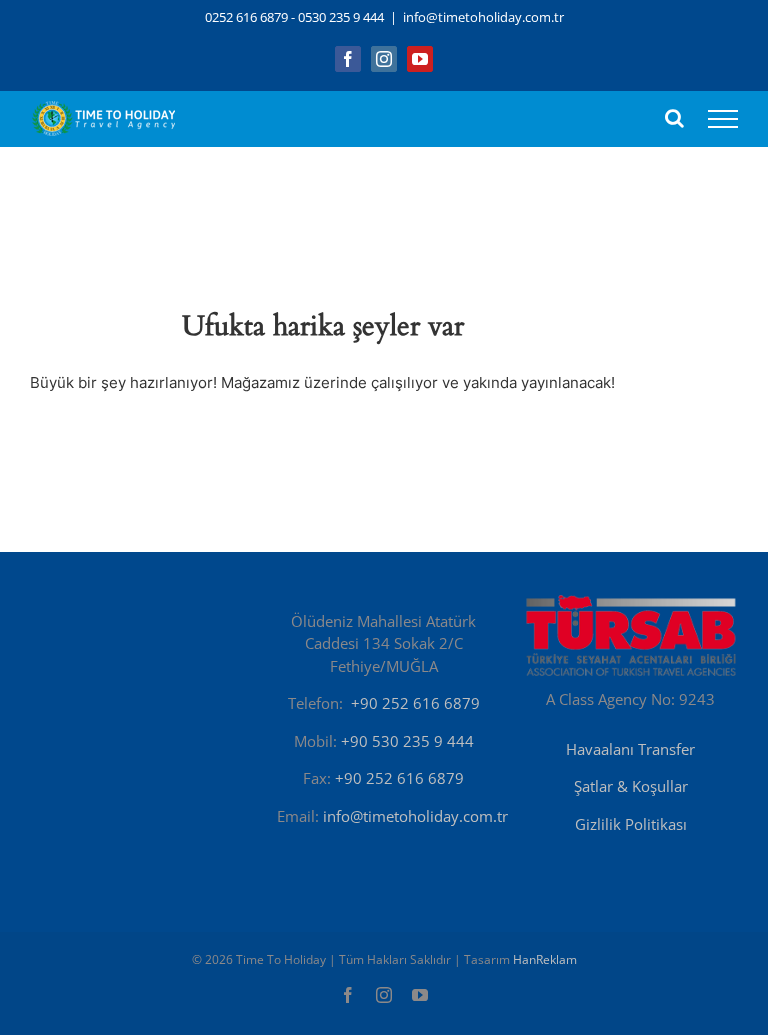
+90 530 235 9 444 (407, 741)
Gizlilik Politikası (631, 824)
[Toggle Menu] (723, 119)
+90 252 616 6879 (415, 703)
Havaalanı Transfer (630, 749)
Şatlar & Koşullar (631, 786)
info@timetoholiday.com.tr (483, 17)
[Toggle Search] (674, 118)
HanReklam (545, 959)
